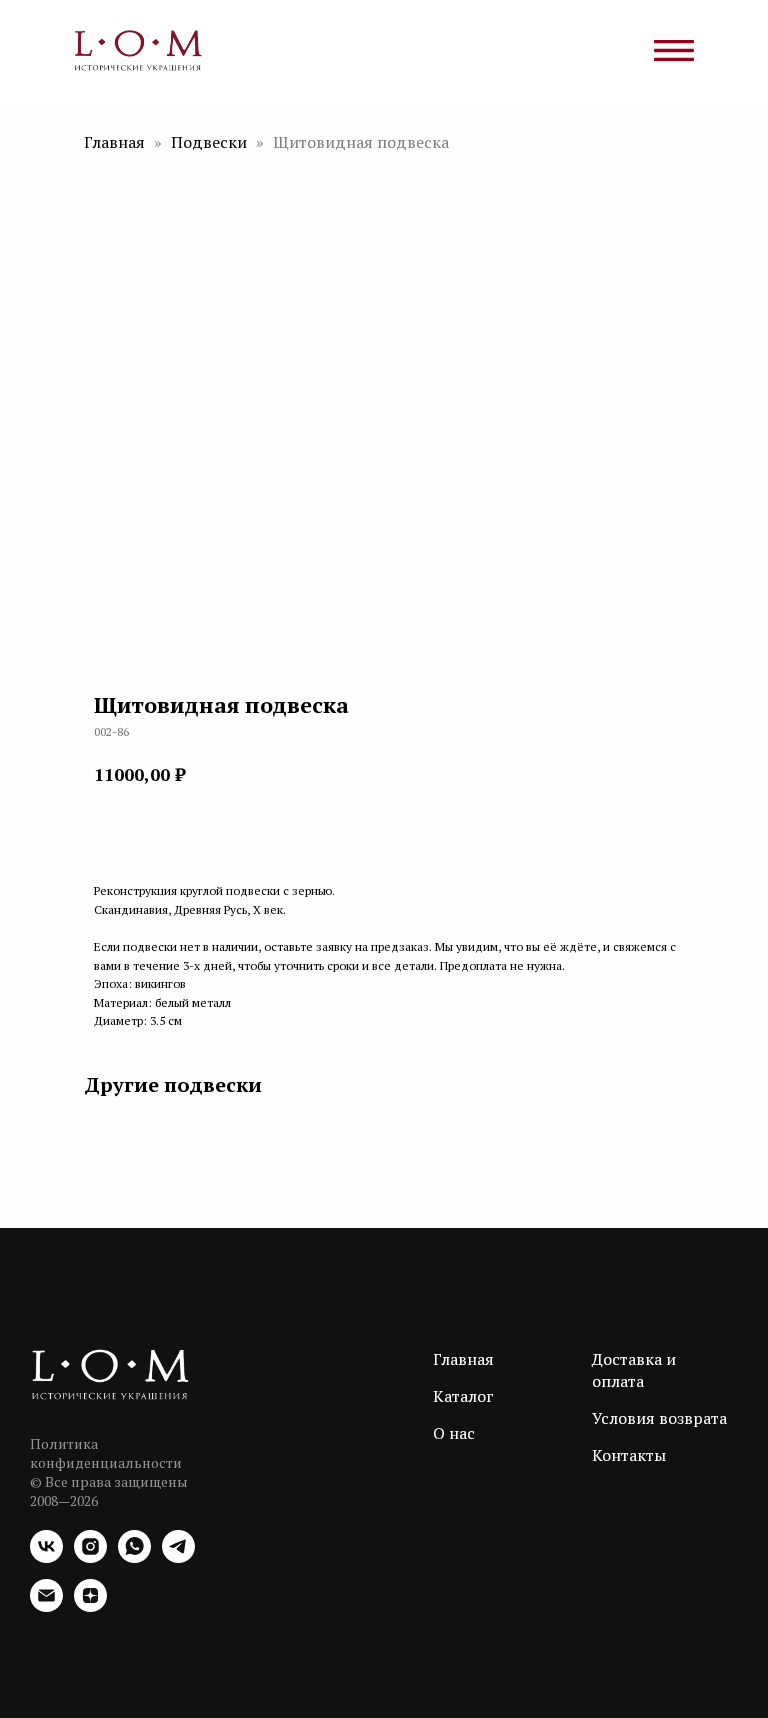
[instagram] (90, 1557)
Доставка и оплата (634, 1370)
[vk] (46, 1557)
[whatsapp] (134, 1557)
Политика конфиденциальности (106, 1453)
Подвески (211, 142)
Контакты (629, 1455)
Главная (114, 142)
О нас (454, 1433)
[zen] (90, 1606)
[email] (46, 1606)
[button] (168, 829)
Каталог (463, 1396)
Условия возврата (659, 1418)
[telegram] (178, 1557)
